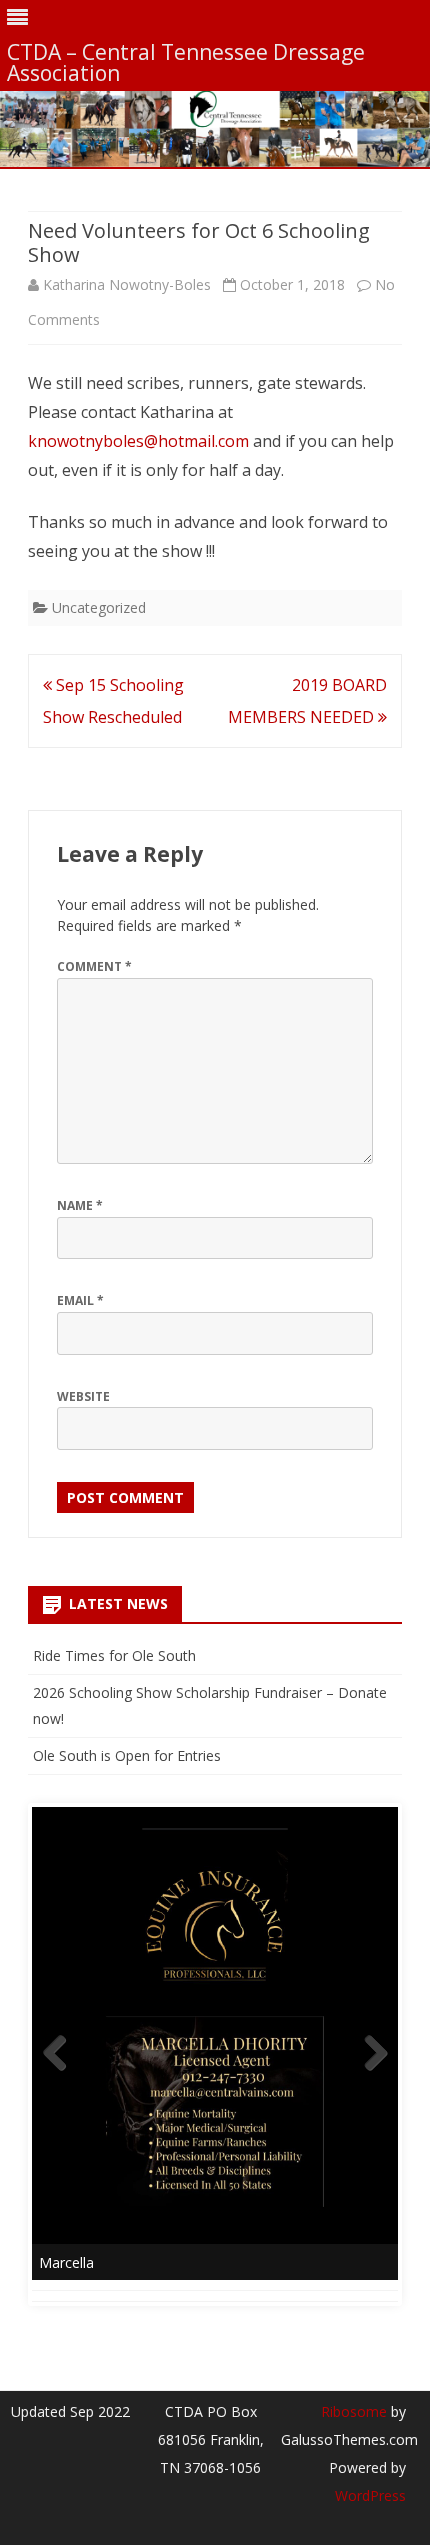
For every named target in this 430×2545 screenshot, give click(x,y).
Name (80, 1205)
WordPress (370, 2495)
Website (83, 1396)
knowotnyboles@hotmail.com (138, 441)
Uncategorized (99, 607)
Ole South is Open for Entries (127, 1755)
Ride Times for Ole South (114, 1655)
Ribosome (354, 2411)
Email (80, 1300)
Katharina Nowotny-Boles (127, 284)
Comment (94, 966)
